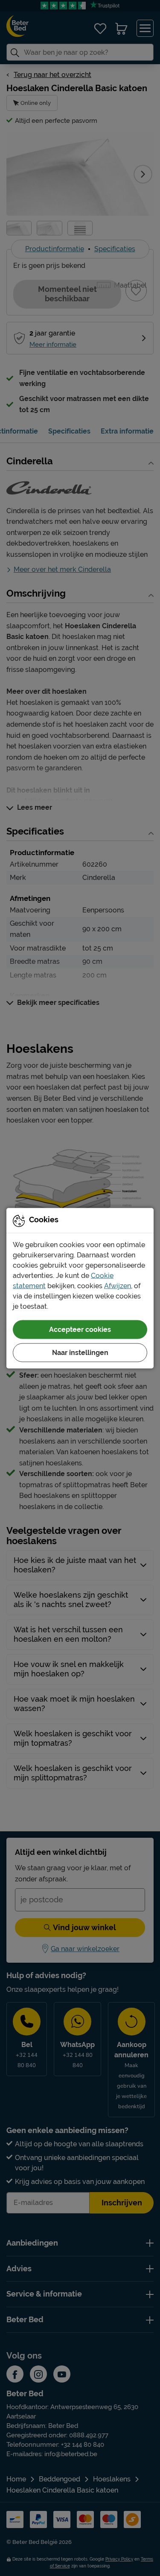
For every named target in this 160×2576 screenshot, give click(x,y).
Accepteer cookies (80, 1329)
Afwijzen (118, 1285)
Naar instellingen (80, 1352)
